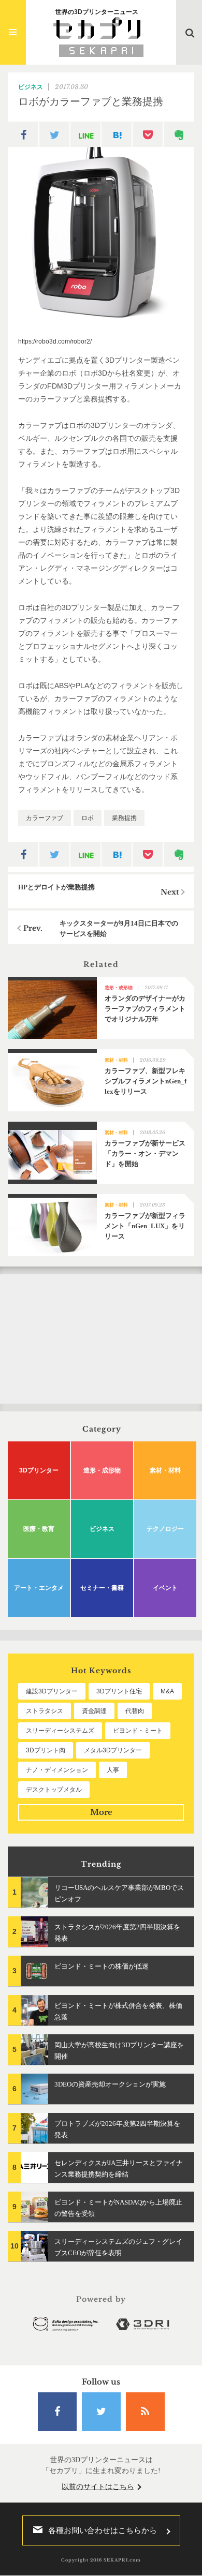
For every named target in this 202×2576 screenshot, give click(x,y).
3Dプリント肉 (46, 1750)
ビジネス (31, 87)
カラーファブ (45, 818)
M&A (167, 1691)
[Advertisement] (101, 1339)
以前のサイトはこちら (98, 2487)
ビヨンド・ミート (138, 1731)
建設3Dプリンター (52, 1691)
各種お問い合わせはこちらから (103, 2530)
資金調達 (94, 1711)
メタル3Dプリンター (113, 1750)
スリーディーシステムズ (60, 1731)
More (101, 1812)
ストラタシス (45, 1711)
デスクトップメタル (54, 1790)
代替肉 (135, 1711)
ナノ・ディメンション (57, 1770)
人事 (113, 1770)
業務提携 (124, 818)
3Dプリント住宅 (119, 1691)
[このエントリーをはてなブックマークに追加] (117, 135)
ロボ (88, 818)
